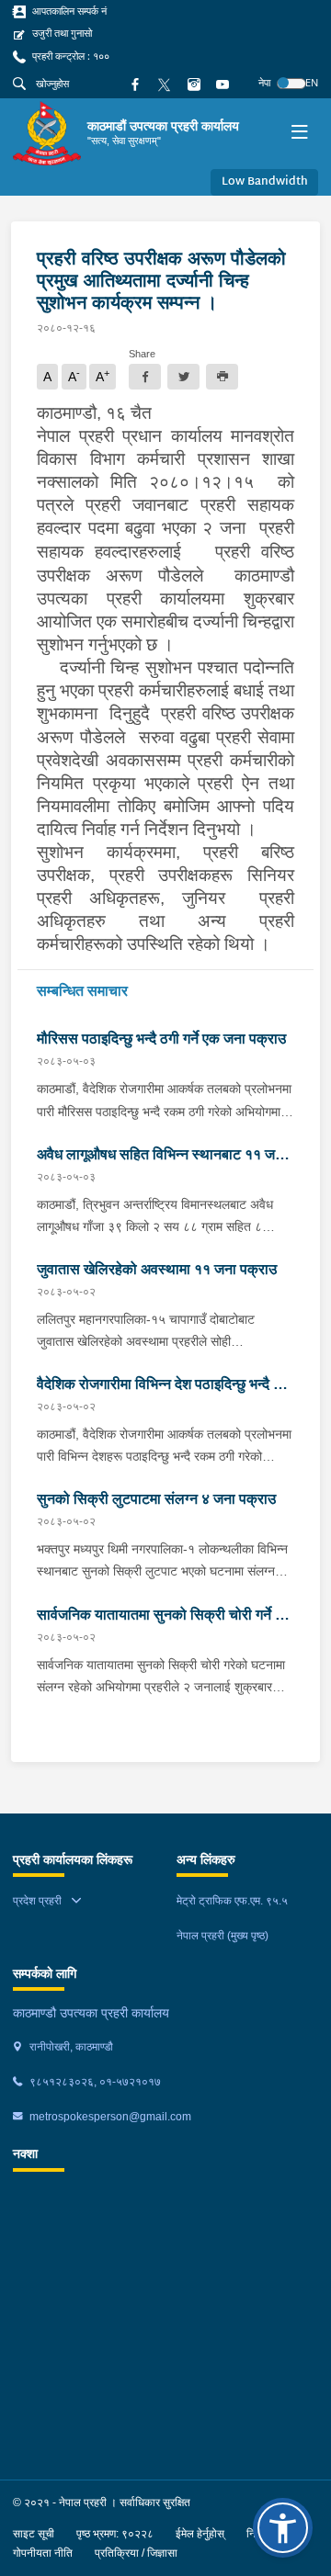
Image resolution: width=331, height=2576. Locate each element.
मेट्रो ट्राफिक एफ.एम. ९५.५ (232, 1901)
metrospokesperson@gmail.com (109, 2117)
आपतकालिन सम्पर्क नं (68, 11)
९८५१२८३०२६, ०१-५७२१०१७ (94, 2082)
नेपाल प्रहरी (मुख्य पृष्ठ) (223, 1936)
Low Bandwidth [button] (265, 182)
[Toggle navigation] (299, 134)
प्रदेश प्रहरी (37, 1901)
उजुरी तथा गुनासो (61, 33)
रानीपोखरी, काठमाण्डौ (70, 2047)
